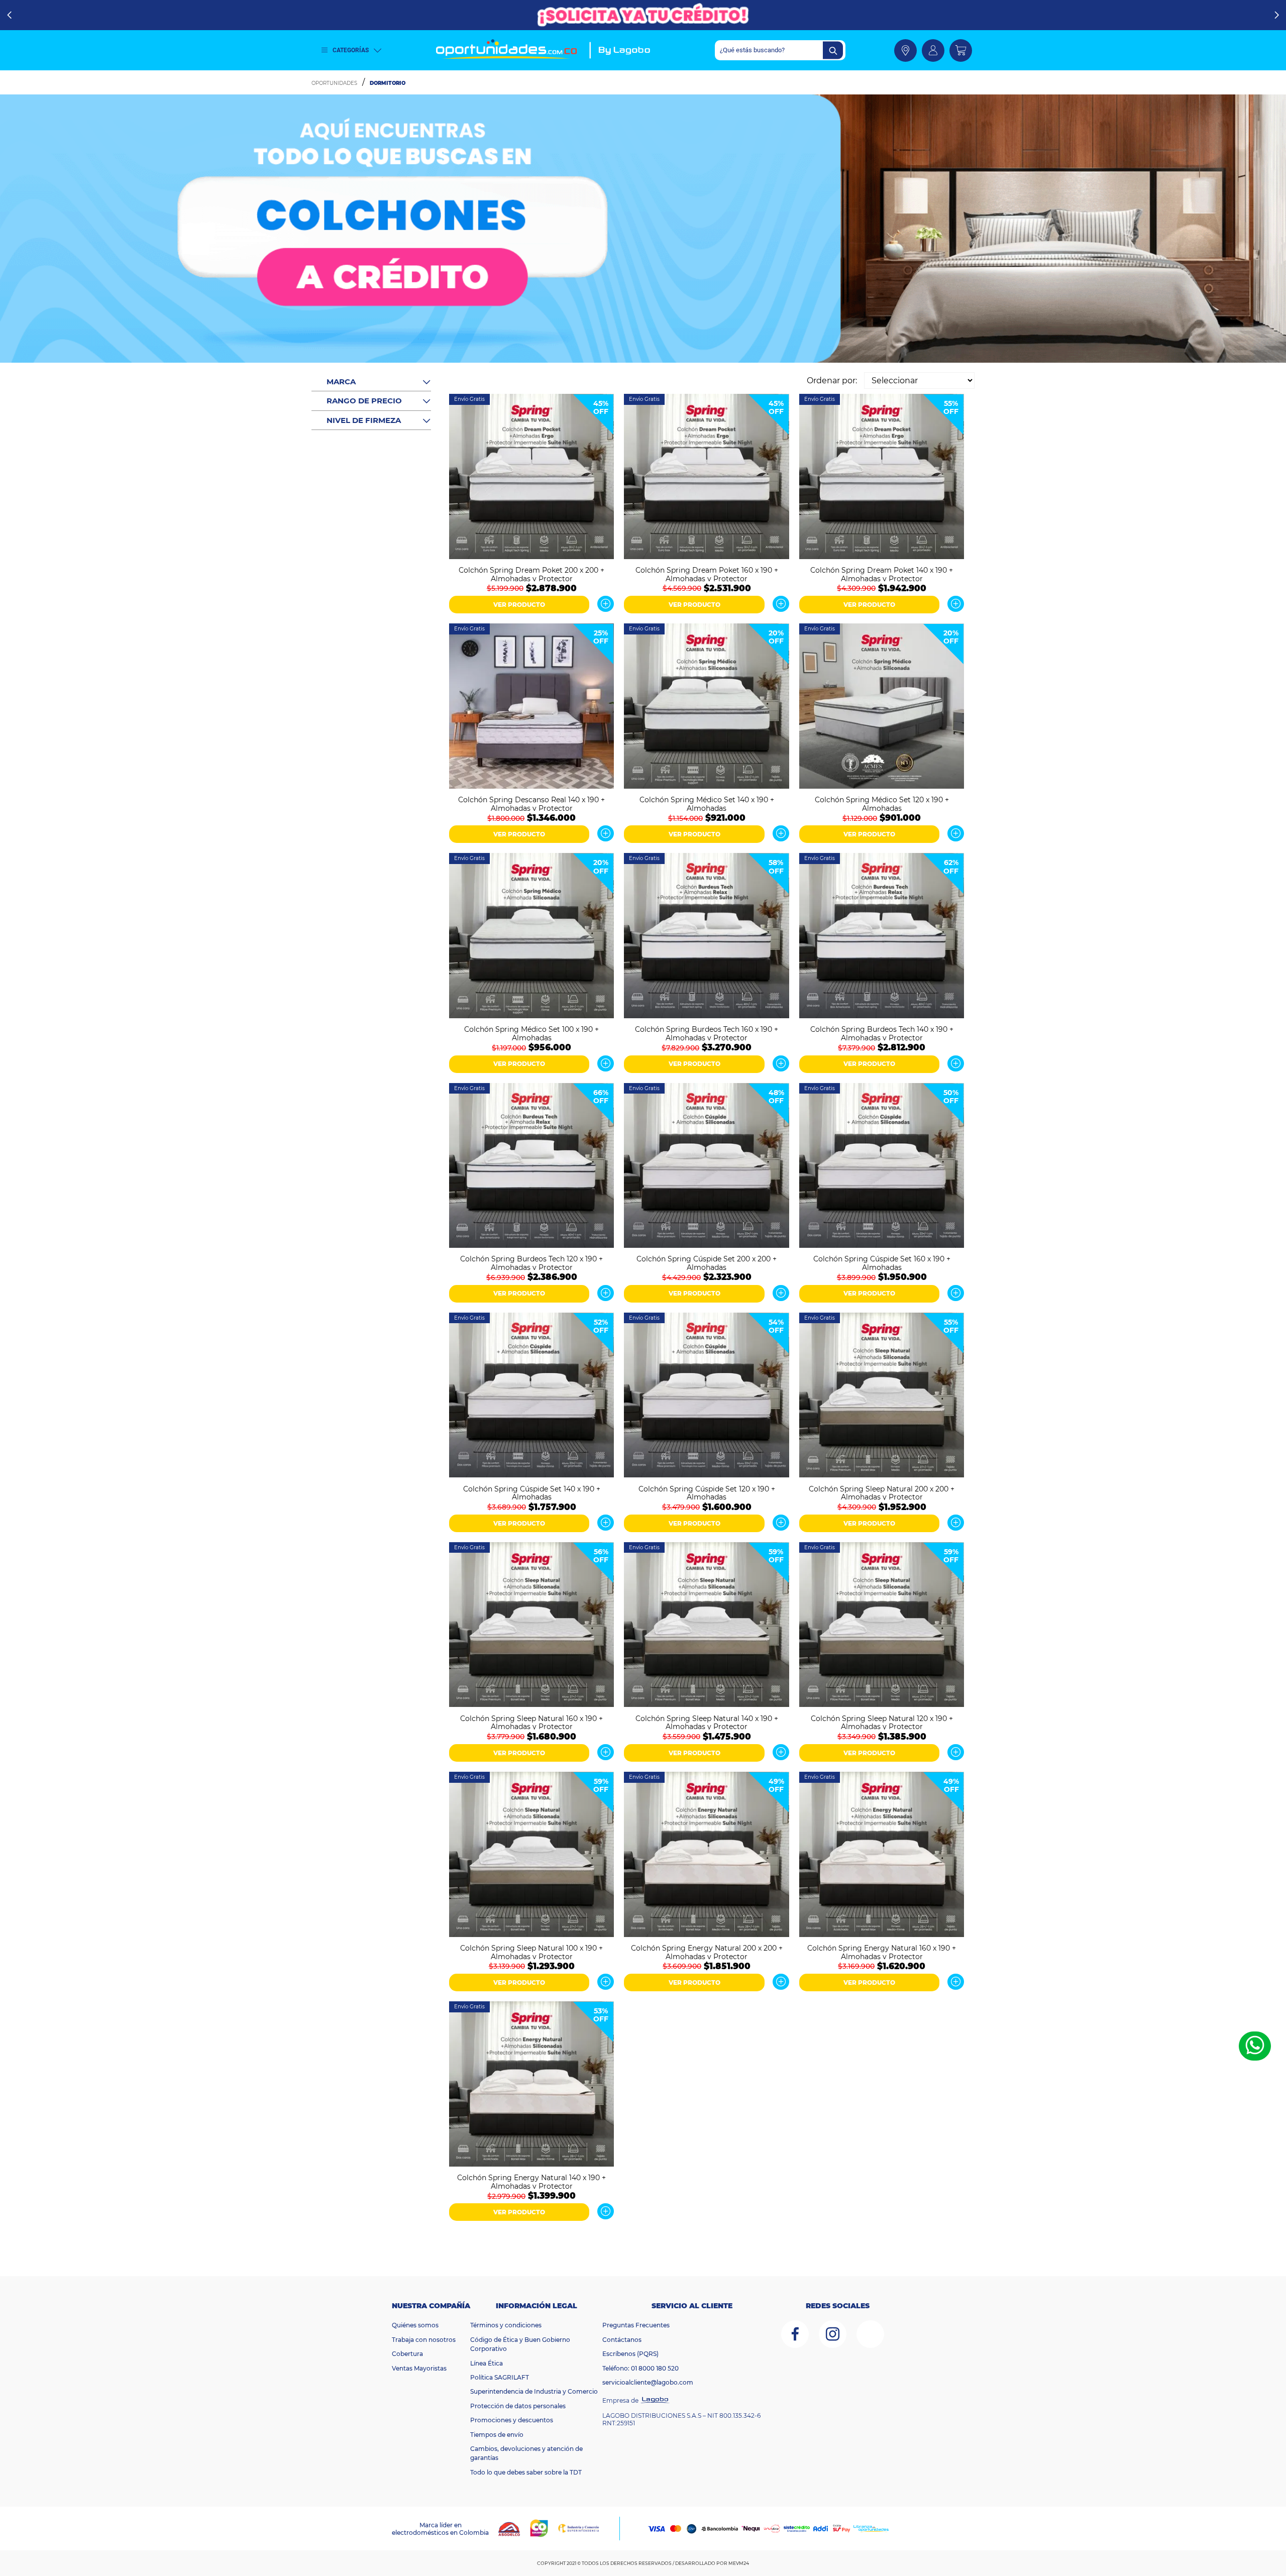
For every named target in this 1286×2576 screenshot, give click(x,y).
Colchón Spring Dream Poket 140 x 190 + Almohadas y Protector (882, 574)
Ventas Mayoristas (419, 2368)
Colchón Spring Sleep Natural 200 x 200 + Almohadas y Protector (882, 1492)
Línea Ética (487, 2363)
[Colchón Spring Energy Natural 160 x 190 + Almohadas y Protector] (882, 1855)
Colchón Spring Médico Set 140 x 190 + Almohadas (707, 803)
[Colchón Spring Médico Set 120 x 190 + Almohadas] (882, 707)
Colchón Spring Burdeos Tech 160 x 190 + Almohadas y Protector (707, 1033)
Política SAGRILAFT (500, 2377)
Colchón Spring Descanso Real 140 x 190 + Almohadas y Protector (531, 803)
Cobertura (407, 2354)
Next (1277, 15)
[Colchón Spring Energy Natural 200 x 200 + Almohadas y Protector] (706, 1855)
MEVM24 (739, 2563)
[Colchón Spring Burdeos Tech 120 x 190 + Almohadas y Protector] (531, 1167)
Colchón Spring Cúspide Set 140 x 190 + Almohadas (532, 1492)
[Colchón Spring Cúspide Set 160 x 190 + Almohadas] (882, 1167)
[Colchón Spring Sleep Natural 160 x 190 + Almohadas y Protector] (531, 1626)
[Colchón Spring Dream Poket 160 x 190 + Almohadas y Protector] (706, 477)
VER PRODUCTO (519, 605)
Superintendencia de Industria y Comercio (534, 2391)
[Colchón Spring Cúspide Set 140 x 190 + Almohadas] (531, 1396)
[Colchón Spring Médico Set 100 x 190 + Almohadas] (531, 937)
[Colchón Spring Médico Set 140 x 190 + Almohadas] (706, 707)
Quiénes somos (415, 2325)
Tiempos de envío (497, 2435)
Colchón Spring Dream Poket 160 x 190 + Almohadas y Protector (707, 574)
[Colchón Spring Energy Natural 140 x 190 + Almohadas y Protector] (531, 2085)
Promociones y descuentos (512, 2420)
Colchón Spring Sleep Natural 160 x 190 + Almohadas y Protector (531, 1722)
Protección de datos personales (518, 2406)
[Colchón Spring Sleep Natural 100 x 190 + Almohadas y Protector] (531, 1855)
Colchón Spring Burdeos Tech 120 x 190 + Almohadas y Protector (531, 1262)
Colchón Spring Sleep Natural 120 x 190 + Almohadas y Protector (882, 1722)
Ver (606, 604)
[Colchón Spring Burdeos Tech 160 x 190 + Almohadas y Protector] (706, 937)
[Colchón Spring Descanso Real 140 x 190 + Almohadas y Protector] (531, 707)
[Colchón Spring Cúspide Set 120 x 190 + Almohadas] (706, 1396)
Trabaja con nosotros (424, 2340)
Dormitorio (388, 83)
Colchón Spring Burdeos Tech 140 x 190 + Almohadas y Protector (882, 1033)
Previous (9, 15)
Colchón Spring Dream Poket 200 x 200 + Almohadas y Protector (531, 574)
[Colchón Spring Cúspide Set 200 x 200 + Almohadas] (706, 1167)
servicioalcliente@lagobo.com (648, 2382)
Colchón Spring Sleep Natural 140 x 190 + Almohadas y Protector (707, 1722)
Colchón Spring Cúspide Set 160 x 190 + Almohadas (882, 1262)
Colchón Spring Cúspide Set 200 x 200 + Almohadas (707, 1262)
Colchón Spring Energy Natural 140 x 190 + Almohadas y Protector (531, 2181)
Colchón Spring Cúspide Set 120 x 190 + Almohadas (707, 1492)
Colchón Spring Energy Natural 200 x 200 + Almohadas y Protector (707, 1952)
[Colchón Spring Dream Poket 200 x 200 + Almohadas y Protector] (531, 477)
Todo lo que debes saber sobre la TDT (526, 2472)
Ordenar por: (832, 381)
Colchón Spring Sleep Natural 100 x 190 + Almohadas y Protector (531, 1952)
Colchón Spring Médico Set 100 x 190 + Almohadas (531, 1033)
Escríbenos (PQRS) (630, 2354)
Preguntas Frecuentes (636, 2325)
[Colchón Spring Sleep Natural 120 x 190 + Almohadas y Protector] (882, 1626)
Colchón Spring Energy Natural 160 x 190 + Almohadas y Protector (882, 1952)
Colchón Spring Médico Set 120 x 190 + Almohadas (882, 803)
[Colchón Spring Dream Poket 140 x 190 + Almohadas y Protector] (882, 477)
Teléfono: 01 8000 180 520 (640, 2368)
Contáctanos (622, 2340)
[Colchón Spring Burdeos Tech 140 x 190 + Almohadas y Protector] (882, 937)
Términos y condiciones (506, 2325)
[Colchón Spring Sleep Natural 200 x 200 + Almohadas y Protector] (882, 1396)
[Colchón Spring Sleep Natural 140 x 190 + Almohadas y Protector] (706, 1626)
